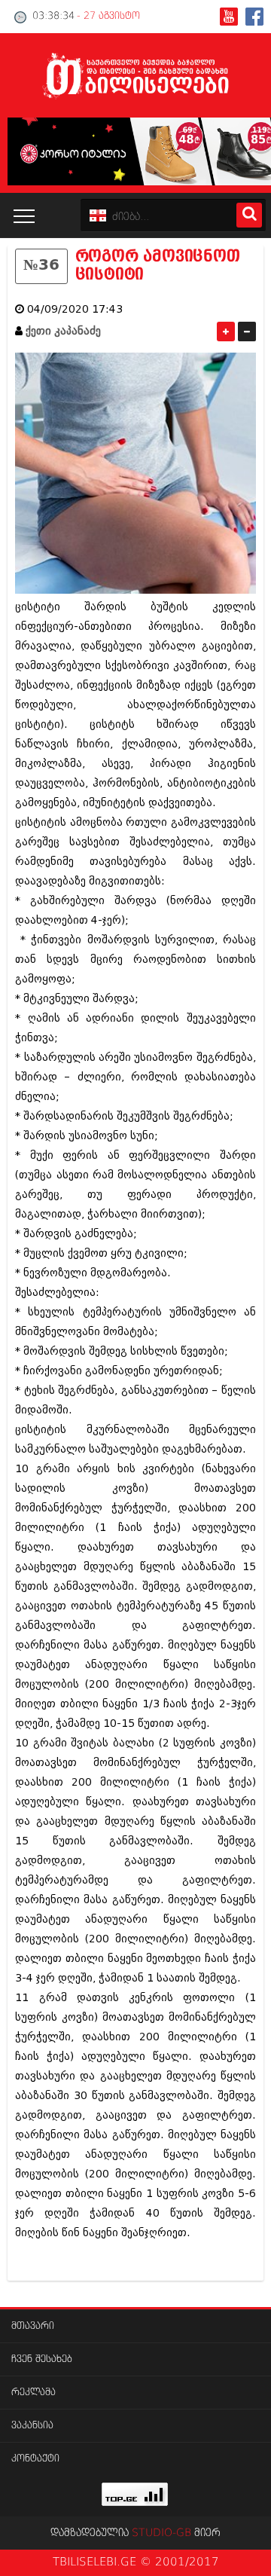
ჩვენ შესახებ (42, 2359)
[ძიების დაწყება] (249, 215)
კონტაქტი (35, 2459)
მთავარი (33, 2326)
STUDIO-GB (161, 2533)
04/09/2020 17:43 (75, 309)
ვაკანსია (32, 2426)
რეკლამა (33, 2393)
